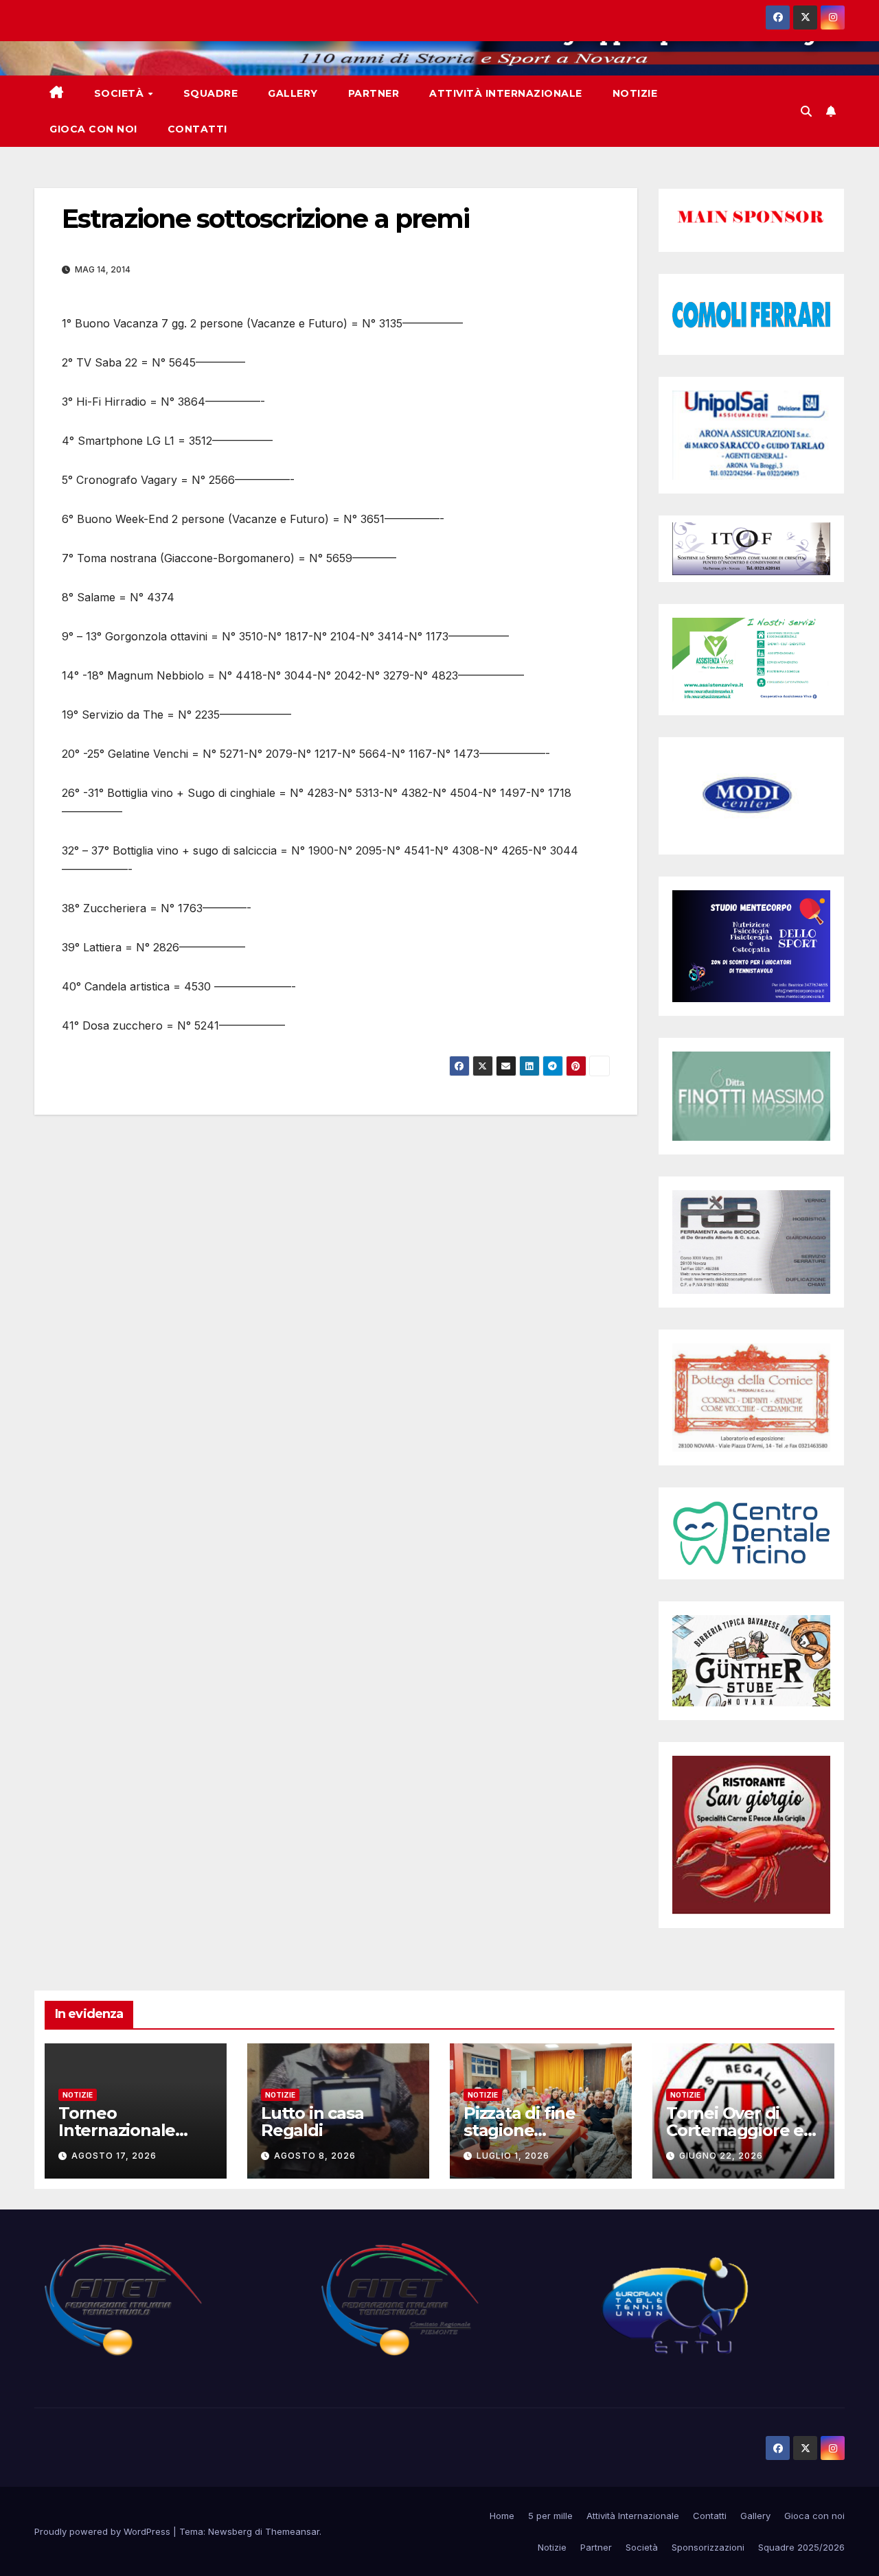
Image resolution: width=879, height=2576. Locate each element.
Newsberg (230, 2531)
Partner (374, 93)
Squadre (211, 93)
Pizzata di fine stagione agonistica (520, 2130)
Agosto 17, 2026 (114, 2156)
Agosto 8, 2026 (315, 2156)
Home (502, 2516)
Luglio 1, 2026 (513, 2156)
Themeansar (292, 2531)
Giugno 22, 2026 (721, 2156)
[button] (806, 111)
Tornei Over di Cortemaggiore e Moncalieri (735, 2130)
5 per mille (550, 2516)
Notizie (635, 93)
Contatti (197, 129)
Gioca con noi (93, 129)
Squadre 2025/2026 (801, 2547)
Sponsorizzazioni (708, 2547)
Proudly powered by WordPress (104, 2531)
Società (121, 93)
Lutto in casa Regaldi (312, 2122)
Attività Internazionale (506, 93)
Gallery (293, 93)
